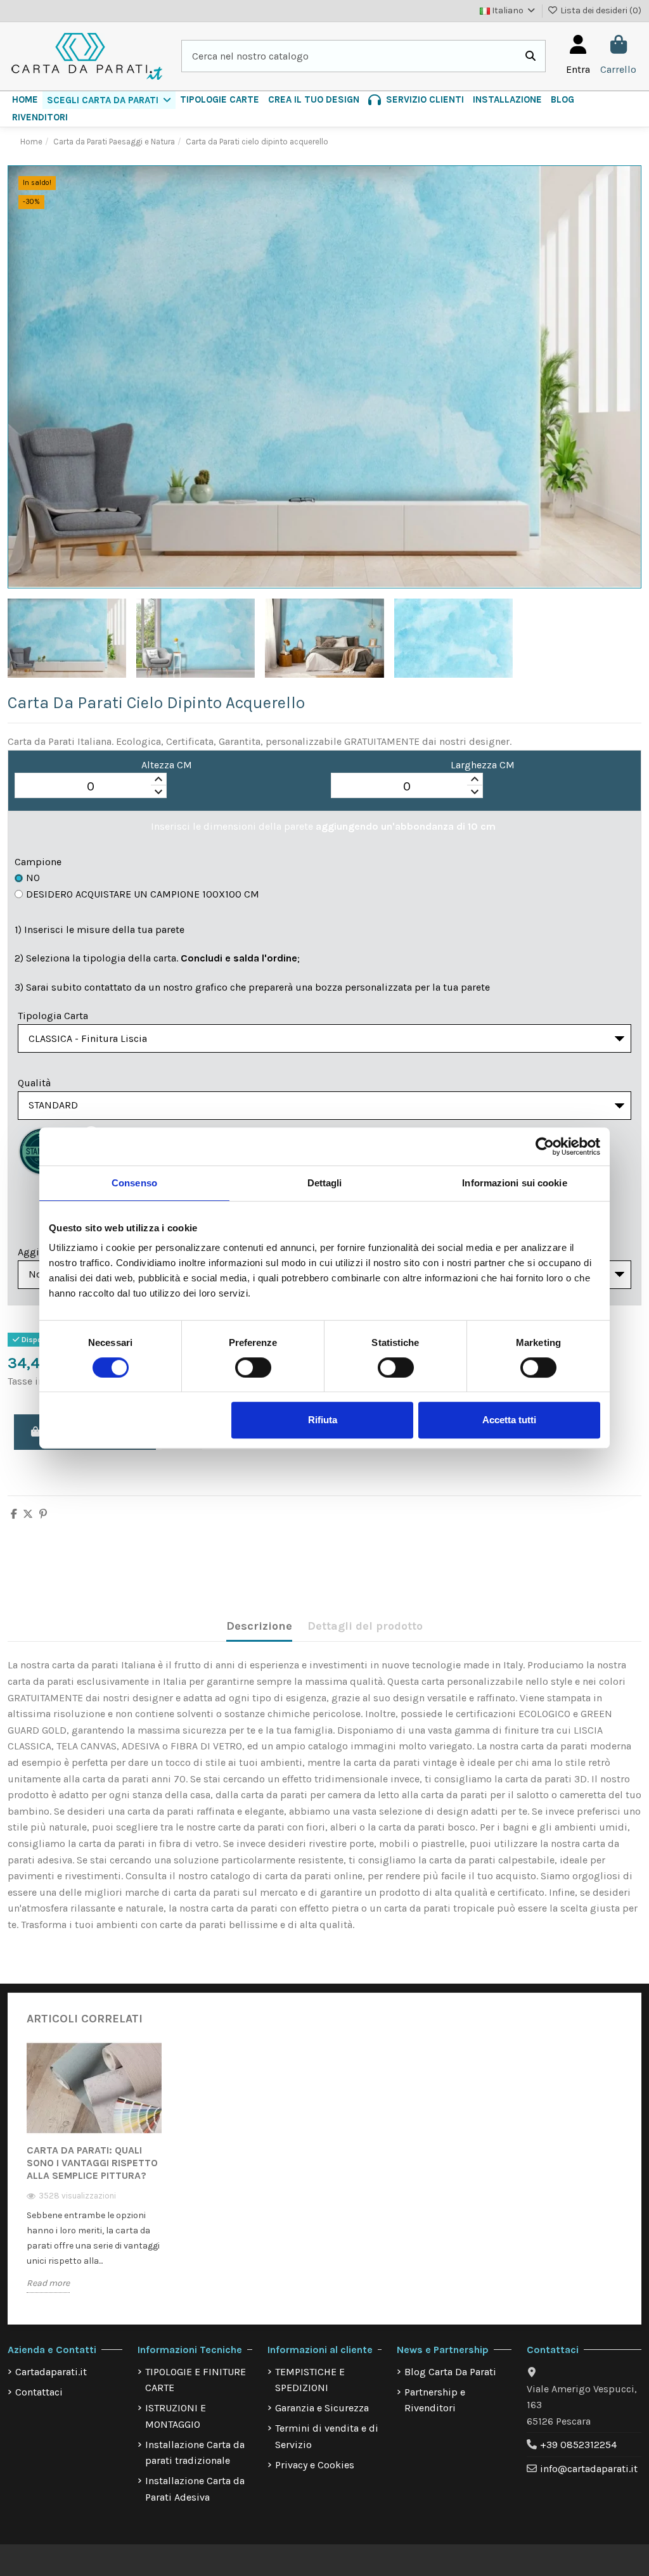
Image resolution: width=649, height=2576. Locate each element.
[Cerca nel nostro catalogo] (530, 56)
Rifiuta (323, 1420)
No (33, 878)
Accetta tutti (509, 1420)
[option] (94, 2177)
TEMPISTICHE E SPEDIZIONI (310, 2380)
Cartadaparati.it (51, 2372)
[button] (109, 100)
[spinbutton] (91, 786)
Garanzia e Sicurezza (322, 2408)
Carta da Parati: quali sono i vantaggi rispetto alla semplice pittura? (92, 2163)
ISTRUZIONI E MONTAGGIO (176, 2416)
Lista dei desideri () (600, 10)
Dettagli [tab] (325, 1183)
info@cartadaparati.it (589, 2469)
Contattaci (39, 2392)
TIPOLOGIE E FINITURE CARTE (196, 2380)
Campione (38, 862)
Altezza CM (167, 765)
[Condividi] (14, 1514)
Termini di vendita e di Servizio (327, 2436)
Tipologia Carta (53, 1016)
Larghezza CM (483, 765)
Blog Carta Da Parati (450, 2372)
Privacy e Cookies (315, 2465)
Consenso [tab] (134, 1183)
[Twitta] (28, 1514)
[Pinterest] (43, 1514)
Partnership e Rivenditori (435, 2400)
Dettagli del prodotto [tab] (365, 1626)
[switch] (253, 1367)
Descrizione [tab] (259, 1626)
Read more (48, 2283)
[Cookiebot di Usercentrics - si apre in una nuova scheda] (545, 1146)
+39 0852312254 (578, 2445)
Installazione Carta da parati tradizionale (195, 2453)
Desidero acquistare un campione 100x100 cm (143, 894)
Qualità (34, 1083)
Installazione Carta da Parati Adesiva (195, 2489)
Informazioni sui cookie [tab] (514, 1183)
